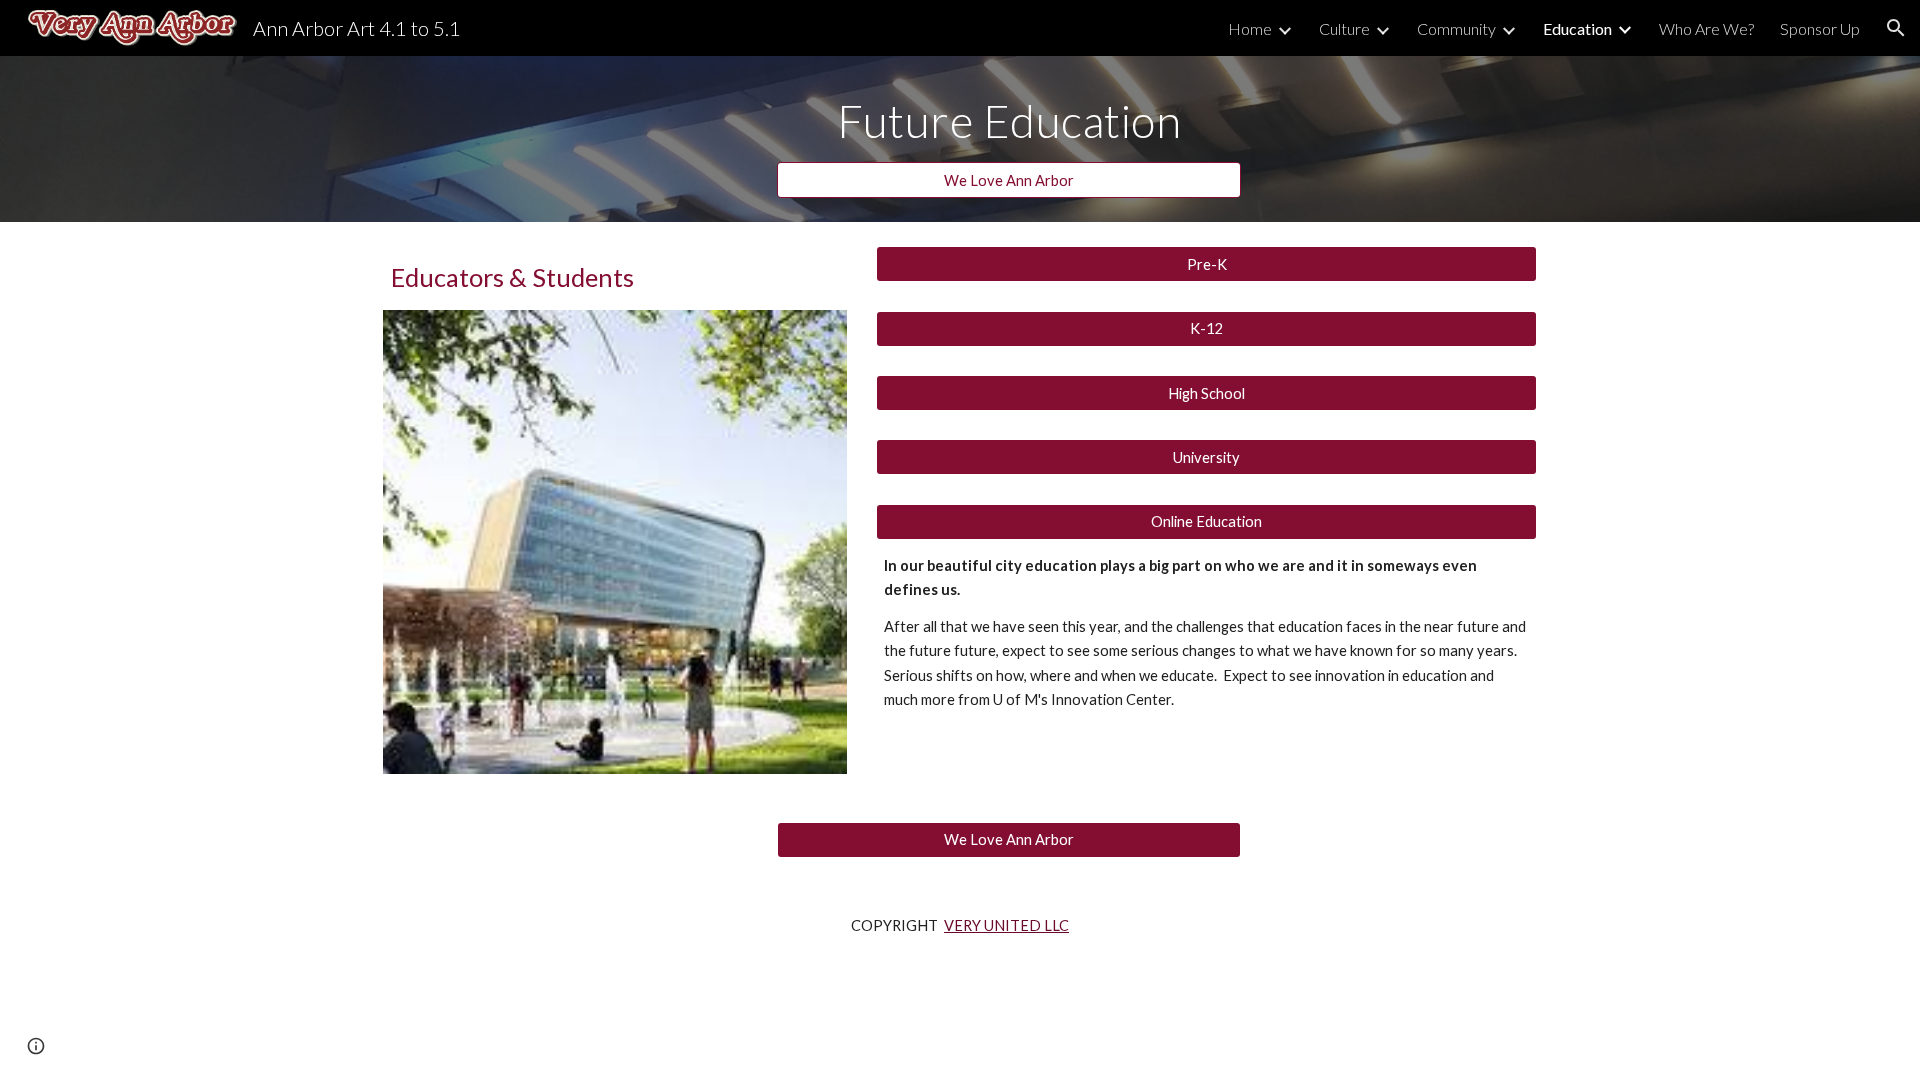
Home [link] (1250, 28)
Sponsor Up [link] (1820, 28)
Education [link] (1577, 28)
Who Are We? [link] (1706, 28)
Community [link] (1456, 28)
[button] (1896, 28)
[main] (1009, 121)
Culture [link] (1344, 28)
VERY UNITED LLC (1006, 925)
